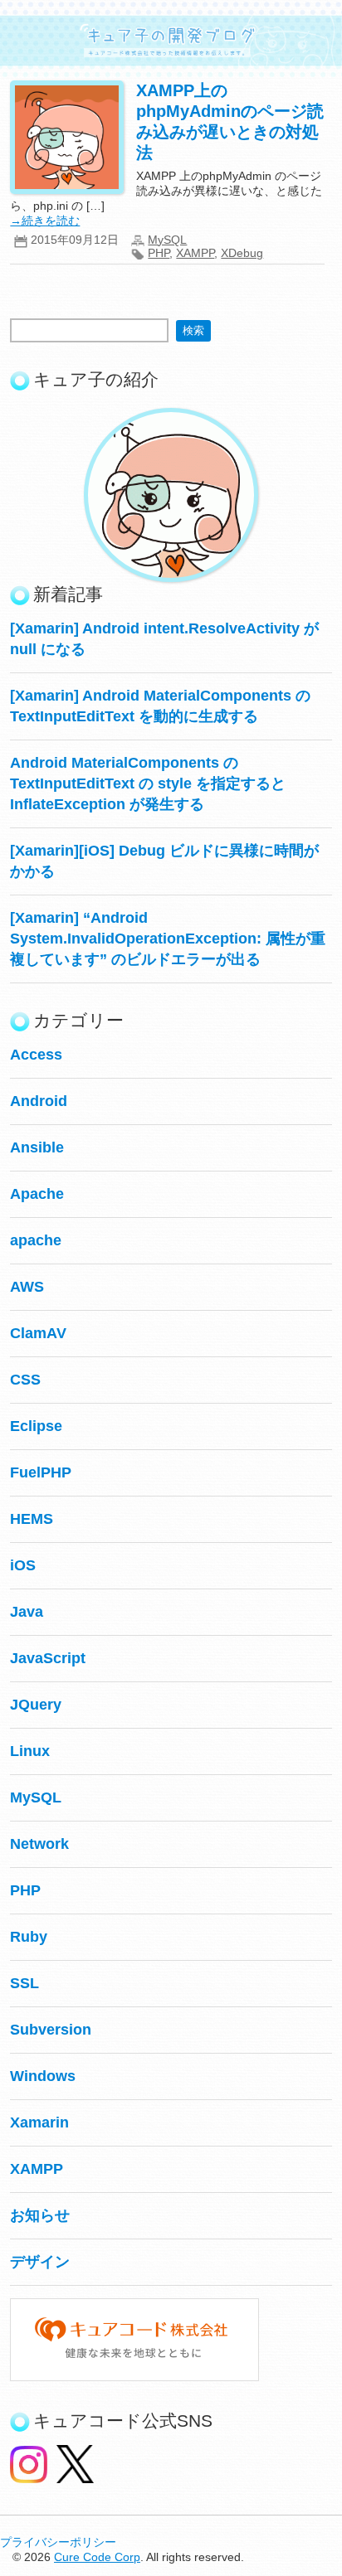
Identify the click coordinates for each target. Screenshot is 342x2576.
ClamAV (38, 1333)
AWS (27, 1287)
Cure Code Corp (97, 2557)
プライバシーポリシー (58, 2542)
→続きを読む (45, 221)
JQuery (36, 1705)
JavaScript (48, 1658)
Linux (30, 1751)
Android (39, 1101)
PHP (159, 253)
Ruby (29, 1937)
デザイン (40, 2262)
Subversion (51, 2030)
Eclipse (36, 1426)
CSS (25, 1380)
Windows (43, 2076)
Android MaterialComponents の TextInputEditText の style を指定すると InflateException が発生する (148, 783)
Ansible (37, 1147)
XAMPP (195, 253)
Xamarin (39, 2122)
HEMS (32, 1519)
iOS (23, 1565)
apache (36, 1240)
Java (27, 1612)
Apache (37, 1194)
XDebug (242, 253)
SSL (24, 1983)
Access (36, 1055)
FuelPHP (41, 1472)
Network (39, 1844)
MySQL (167, 240)
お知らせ (40, 2215)
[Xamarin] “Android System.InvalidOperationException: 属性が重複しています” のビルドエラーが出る (168, 939)
